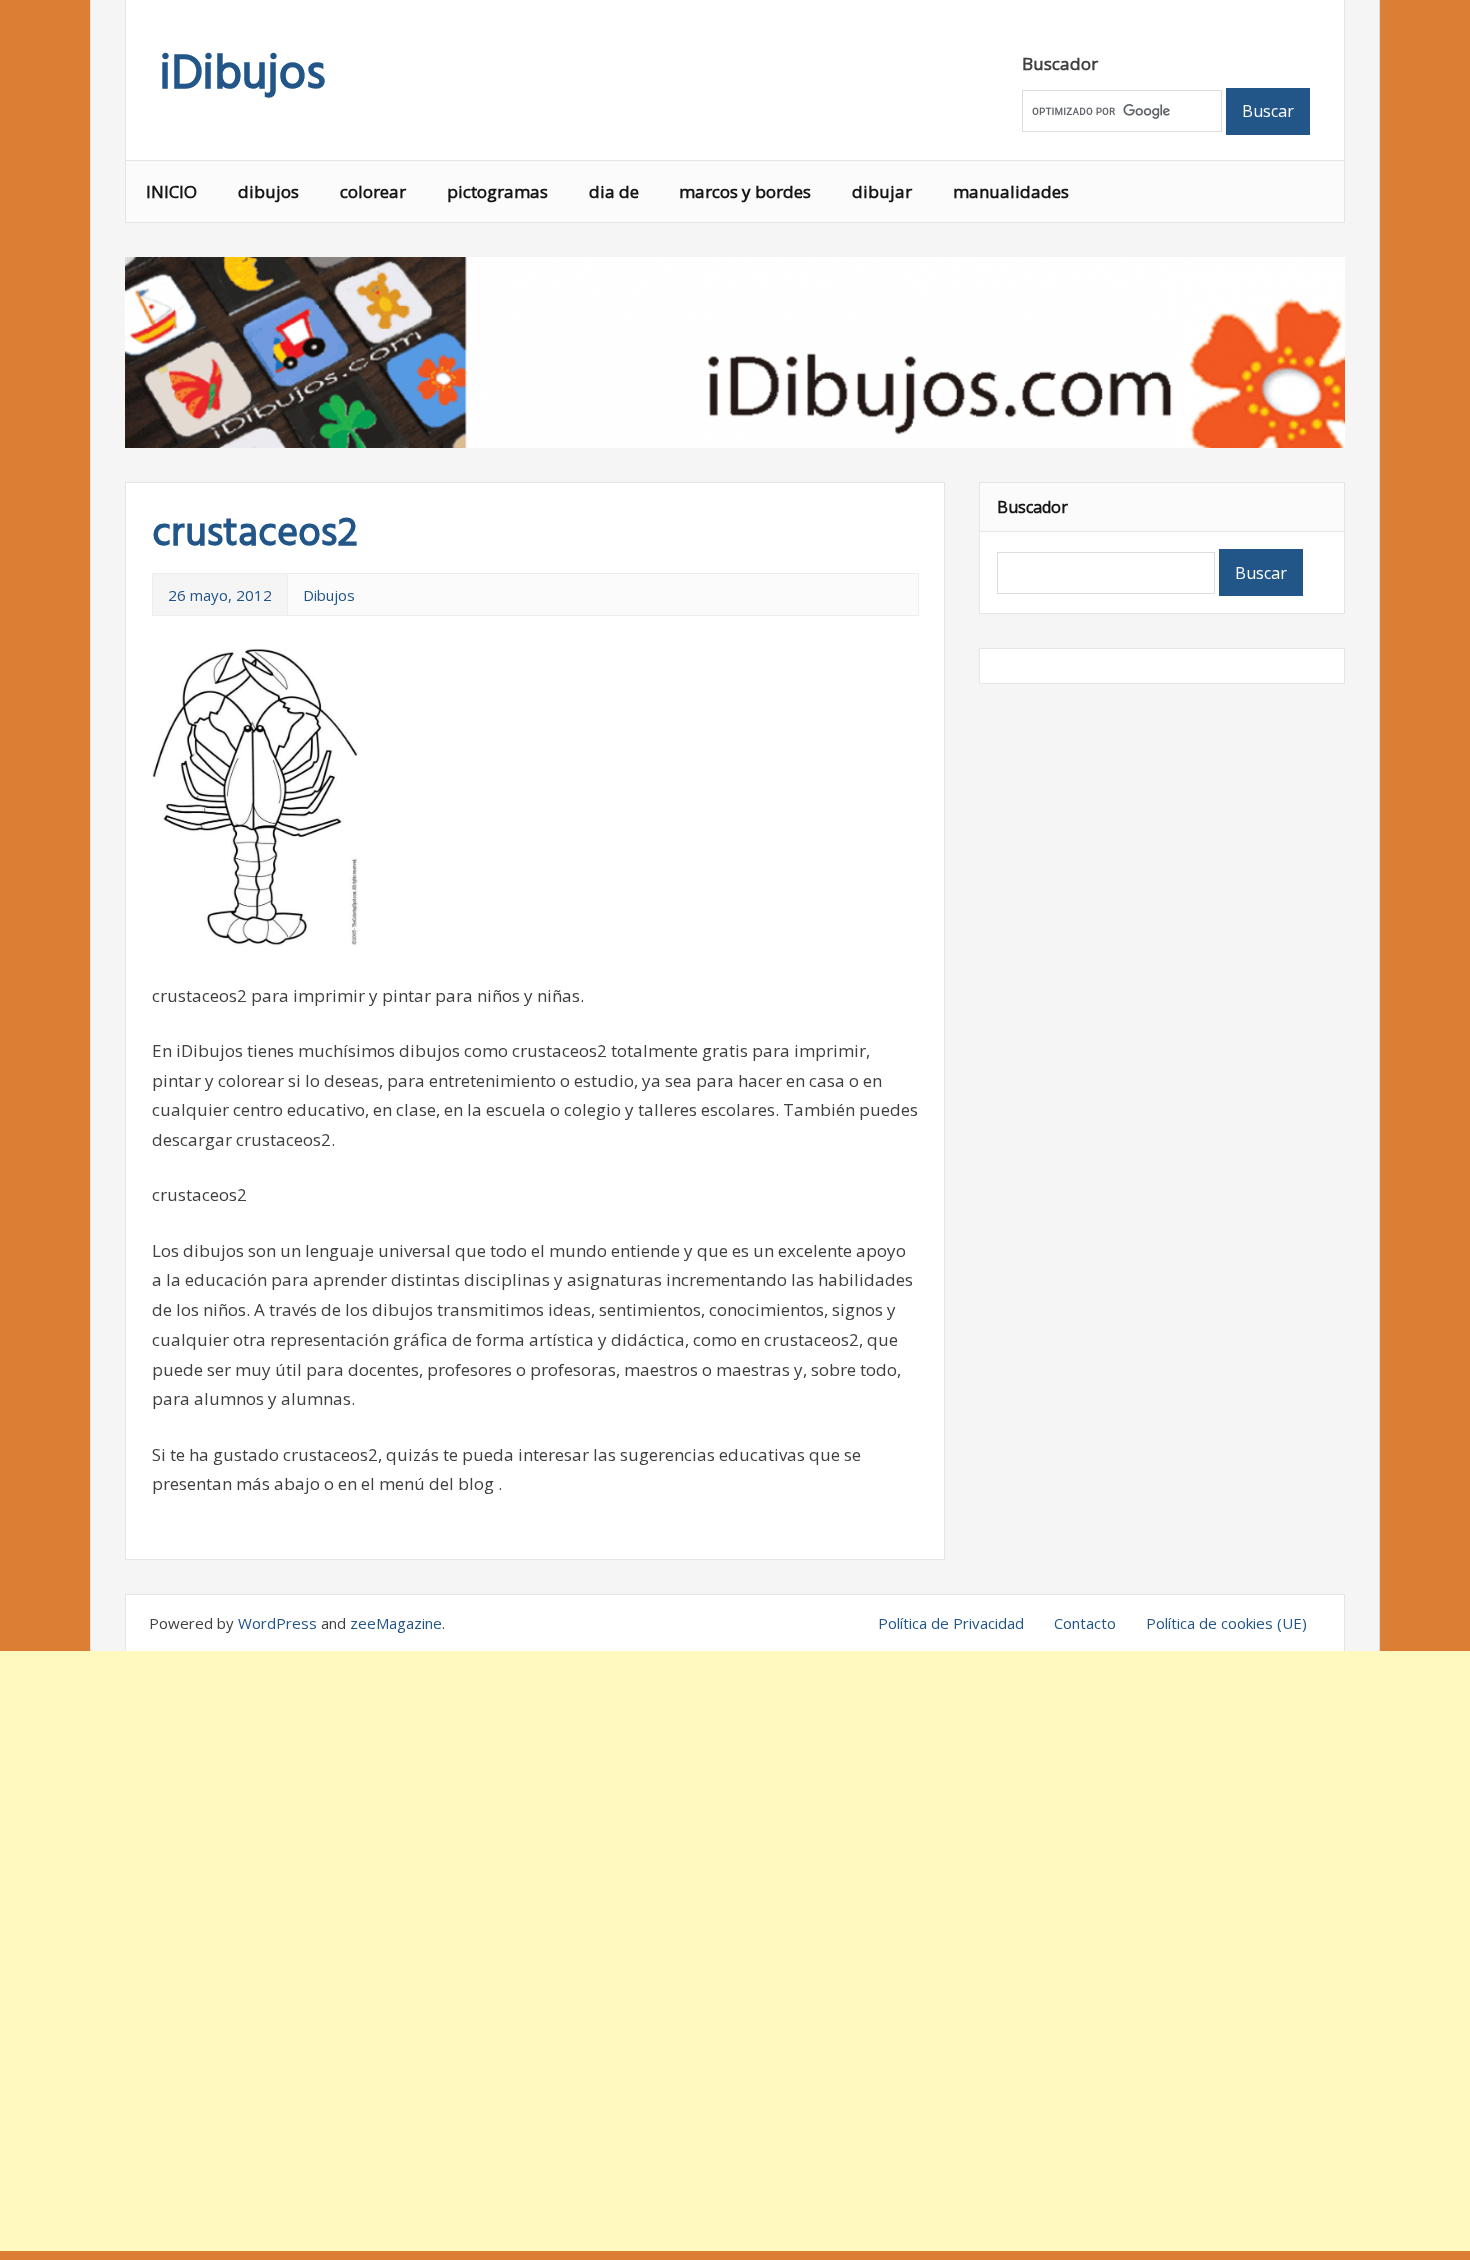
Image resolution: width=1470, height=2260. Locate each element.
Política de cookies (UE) (1226, 1623)
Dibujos (329, 595)
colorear (373, 191)
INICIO (171, 191)
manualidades (1011, 191)
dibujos (268, 191)
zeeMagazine (396, 1623)
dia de (614, 191)
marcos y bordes (745, 191)
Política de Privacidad (951, 1623)
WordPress (277, 1623)
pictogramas (497, 191)
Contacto (1085, 1623)
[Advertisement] (735, 1951)
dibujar (882, 191)
